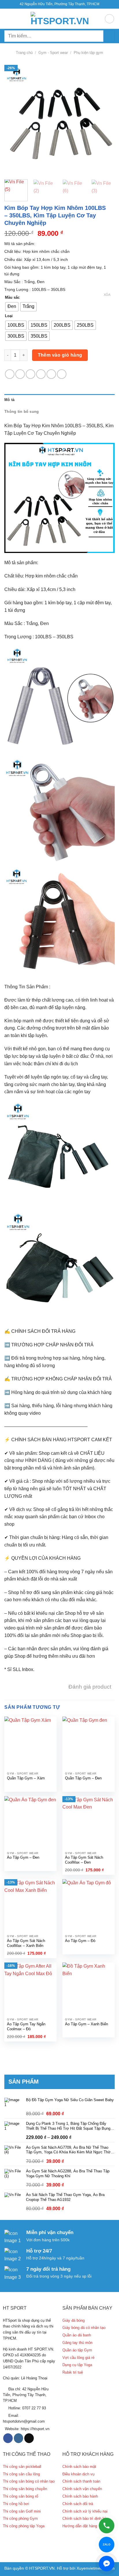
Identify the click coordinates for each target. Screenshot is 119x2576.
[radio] (12, 307)
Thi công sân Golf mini (22, 2511)
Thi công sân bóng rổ (21, 2496)
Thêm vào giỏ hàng (60, 355)
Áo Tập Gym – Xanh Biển (87, 2024)
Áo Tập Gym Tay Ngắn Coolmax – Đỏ (26, 2026)
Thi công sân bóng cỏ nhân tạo (29, 2481)
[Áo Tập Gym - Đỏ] (89, 1905)
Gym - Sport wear (53, 53)
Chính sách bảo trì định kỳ (84, 2518)
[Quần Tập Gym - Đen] (89, 1743)
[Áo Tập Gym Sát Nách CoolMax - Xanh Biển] (30, 1905)
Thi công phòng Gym (20, 2518)
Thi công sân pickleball (22, 2467)
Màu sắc (12, 298)
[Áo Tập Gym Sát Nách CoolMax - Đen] (89, 1822)
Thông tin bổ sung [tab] (22, 412)
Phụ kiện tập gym (88, 53)
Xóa (107, 295)
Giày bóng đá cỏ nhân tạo (84, 2328)
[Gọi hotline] (107, 2526)
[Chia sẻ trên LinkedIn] (62, 374)
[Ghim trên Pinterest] (51, 374)
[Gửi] (109, 36)
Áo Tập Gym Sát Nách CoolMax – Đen (84, 1860)
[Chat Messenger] (107, 2564)
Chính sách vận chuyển (82, 2489)
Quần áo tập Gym (77, 2350)
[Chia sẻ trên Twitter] (30, 374)
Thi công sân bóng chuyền (25, 2489)
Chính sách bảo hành (80, 2496)
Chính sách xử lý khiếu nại (85, 2511)
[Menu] (8, 19)
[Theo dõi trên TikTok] (29, 2438)
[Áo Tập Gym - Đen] (30, 1822)
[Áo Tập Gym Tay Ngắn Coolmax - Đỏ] (30, 1989)
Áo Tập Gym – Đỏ (80, 1941)
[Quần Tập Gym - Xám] (30, 1743)
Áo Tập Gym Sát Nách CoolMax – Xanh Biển (26, 1943)
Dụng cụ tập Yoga (77, 2365)
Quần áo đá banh (77, 2335)
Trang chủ (24, 53)
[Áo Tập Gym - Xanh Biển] (89, 1989)
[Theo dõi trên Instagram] (19, 2438)
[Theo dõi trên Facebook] (8, 2438)
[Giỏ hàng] (109, 19)
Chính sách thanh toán (81, 2481)
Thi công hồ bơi (16, 2504)
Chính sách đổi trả (78, 2504)
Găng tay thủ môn (77, 2343)
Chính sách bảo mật (79, 2467)
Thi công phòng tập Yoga (24, 2526)
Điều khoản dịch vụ (78, 2474)
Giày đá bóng (74, 2320)
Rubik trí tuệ (73, 2372)
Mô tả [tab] (9, 400)
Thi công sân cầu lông (21, 2474)
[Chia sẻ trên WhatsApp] (10, 374)
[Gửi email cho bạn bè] (41, 374)
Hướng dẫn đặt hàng (80, 2526)
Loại (9, 316)
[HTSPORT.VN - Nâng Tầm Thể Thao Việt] (59, 19)
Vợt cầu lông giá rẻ (78, 2358)
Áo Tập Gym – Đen (23, 1857)
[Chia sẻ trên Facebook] (20, 374)
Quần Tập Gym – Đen (83, 1778)
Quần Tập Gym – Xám (26, 1778)
